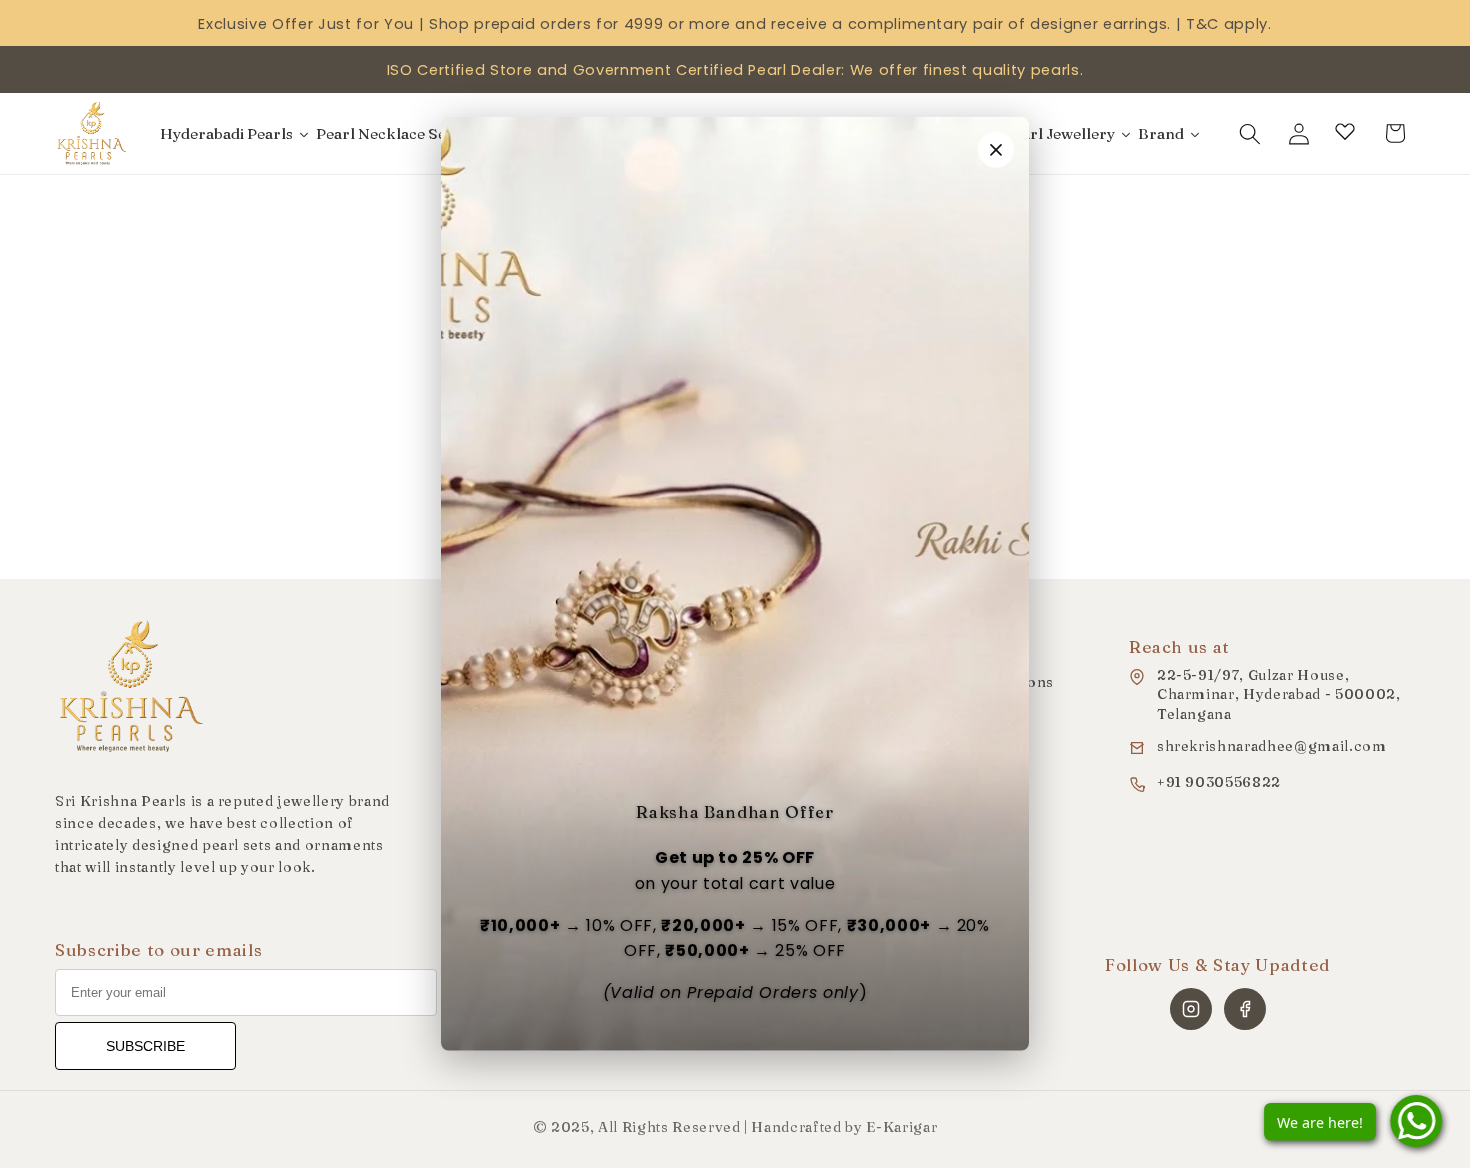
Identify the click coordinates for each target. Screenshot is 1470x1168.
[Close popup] (996, 150)
